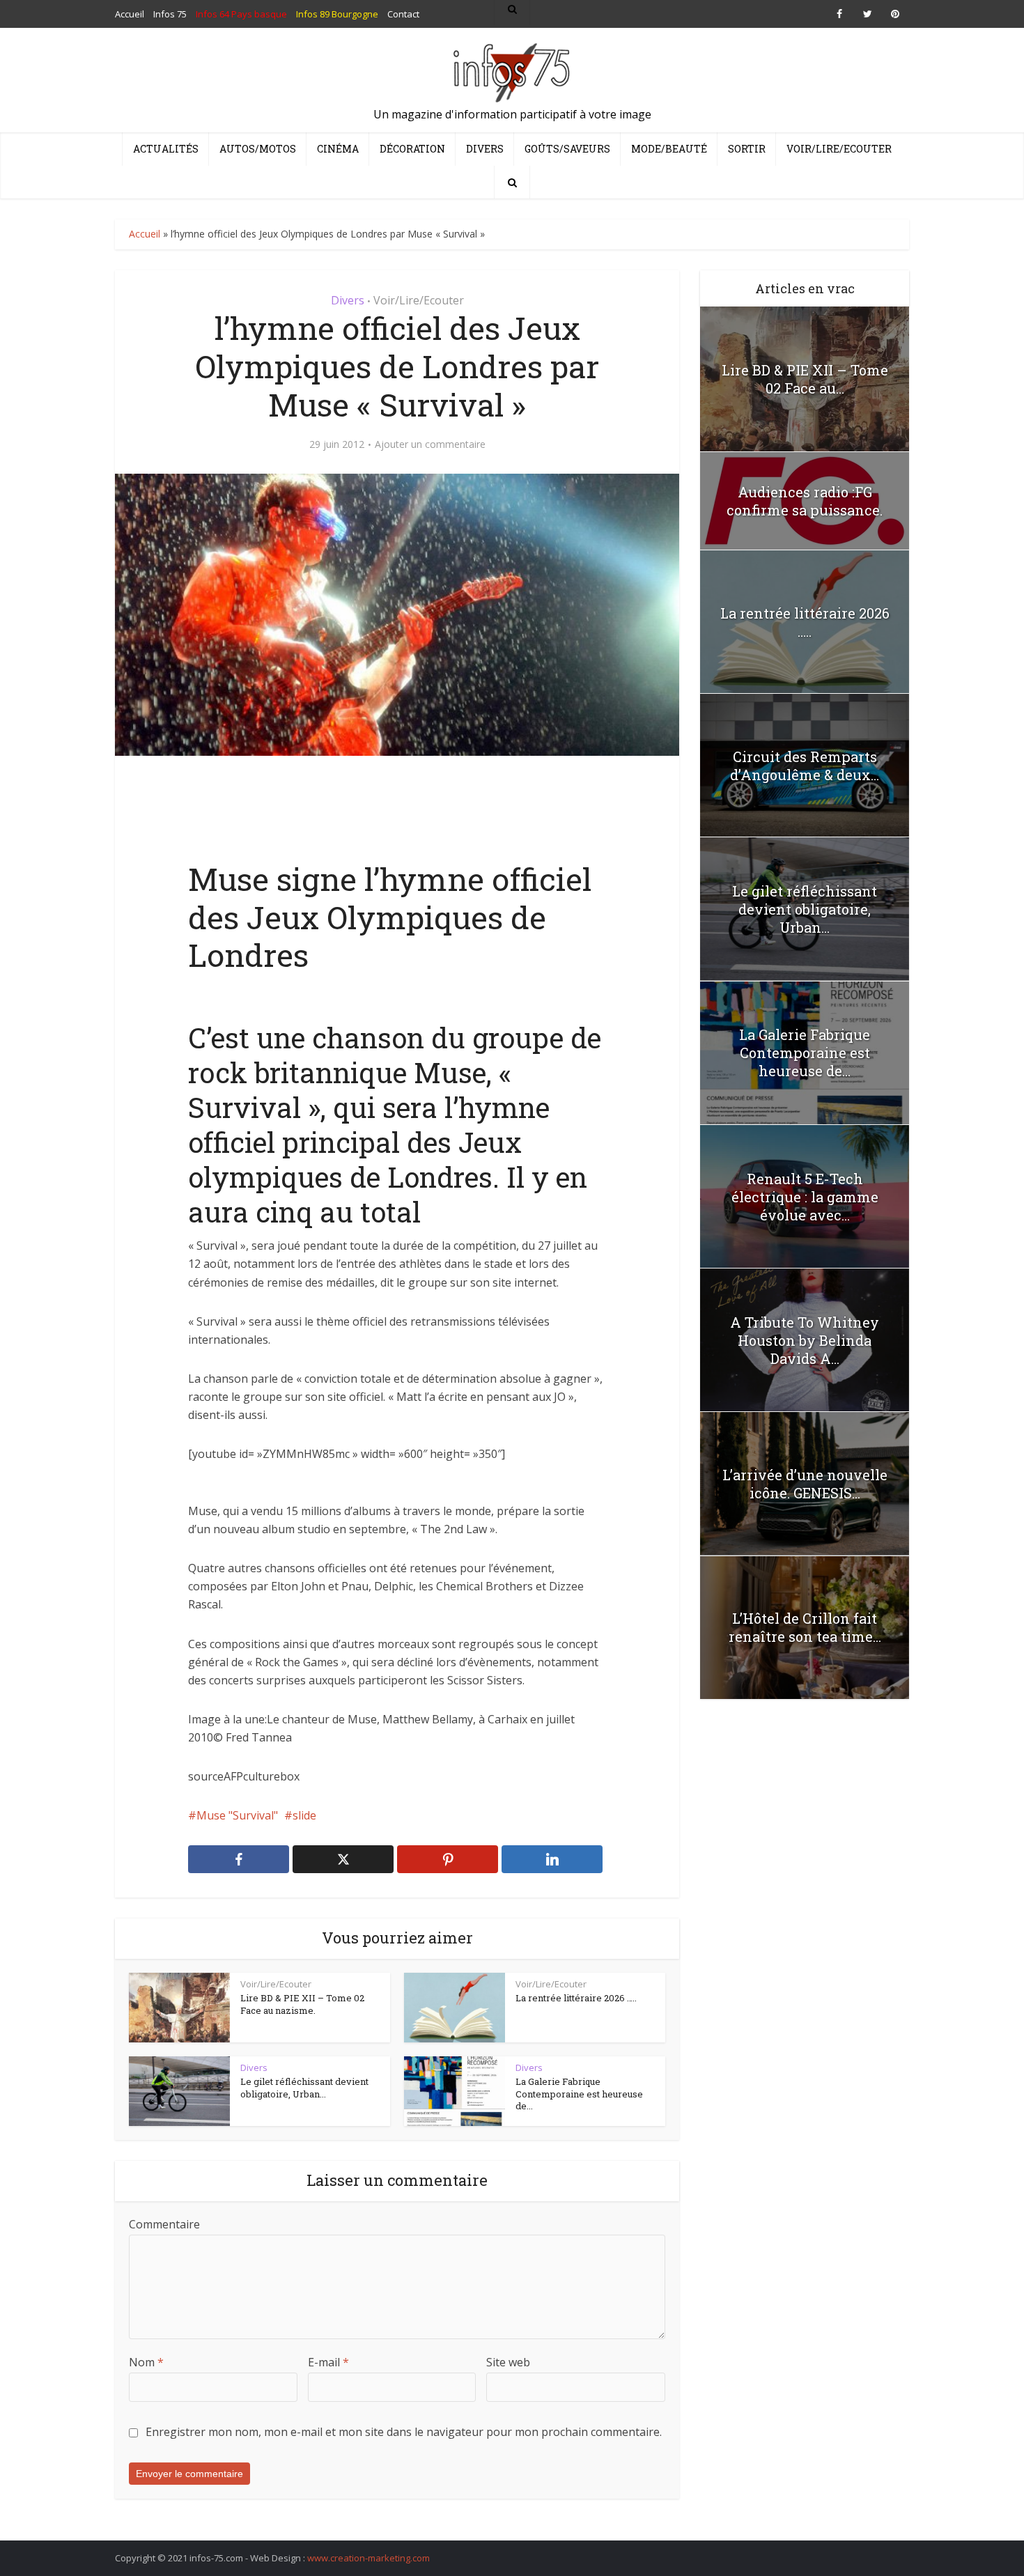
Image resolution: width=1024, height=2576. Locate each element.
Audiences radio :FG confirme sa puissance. (805, 501)
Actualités (166, 149)
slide (304, 1815)
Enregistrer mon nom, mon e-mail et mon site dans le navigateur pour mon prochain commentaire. (404, 2432)
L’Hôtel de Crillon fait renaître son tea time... (805, 1627)
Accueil (145, 234)
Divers (485, 149)
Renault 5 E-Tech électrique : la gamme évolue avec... (805, 1197)
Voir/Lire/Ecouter (839, 149)
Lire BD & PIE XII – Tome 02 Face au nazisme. (302, 2004)
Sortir (747, 149)
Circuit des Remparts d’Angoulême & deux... (805, 766)
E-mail (328, 2362)
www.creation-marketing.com (369, 2558)
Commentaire (164, 2224)
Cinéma (338, 149)
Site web (508, 2362)
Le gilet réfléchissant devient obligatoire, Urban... (304, 2088)
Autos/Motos (258, 149)
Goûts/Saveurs (567, 149)
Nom (146, 2362)
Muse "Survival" (237, 1815)
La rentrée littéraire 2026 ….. (576, 1998)
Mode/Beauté (669, 149)
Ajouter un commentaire (430, 444)
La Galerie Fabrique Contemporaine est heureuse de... (579, 2094)
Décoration (412, 149)
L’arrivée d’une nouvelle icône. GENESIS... (805, 1484)
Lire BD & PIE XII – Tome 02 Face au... (805, 379)
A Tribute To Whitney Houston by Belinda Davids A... (805, 1340)
